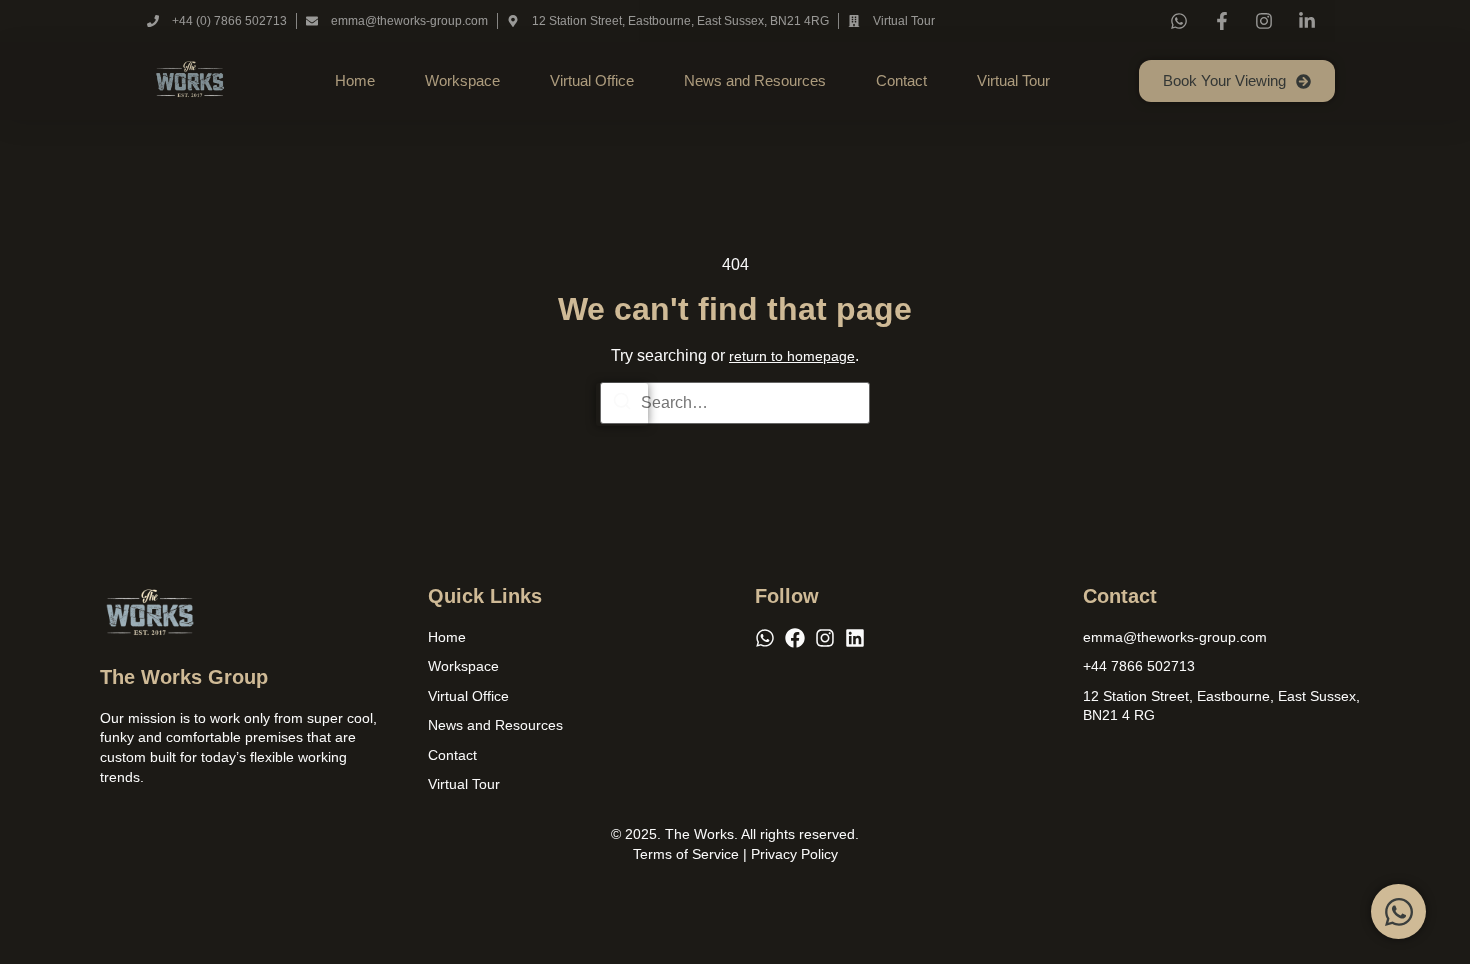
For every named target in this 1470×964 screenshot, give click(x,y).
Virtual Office (592, 80)
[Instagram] (825, 638)
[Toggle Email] (1398, 911)
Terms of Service (686, 854)
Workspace (462, 80)
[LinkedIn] (855, 638)
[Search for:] (735, 403)
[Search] (622, 404)
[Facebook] (795, 638)
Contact (901, 80)
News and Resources (755, 80)
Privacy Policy (794, 854)
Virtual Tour (1013, 80)
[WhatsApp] (765, 638)
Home (355, 80)
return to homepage (792, 356)
